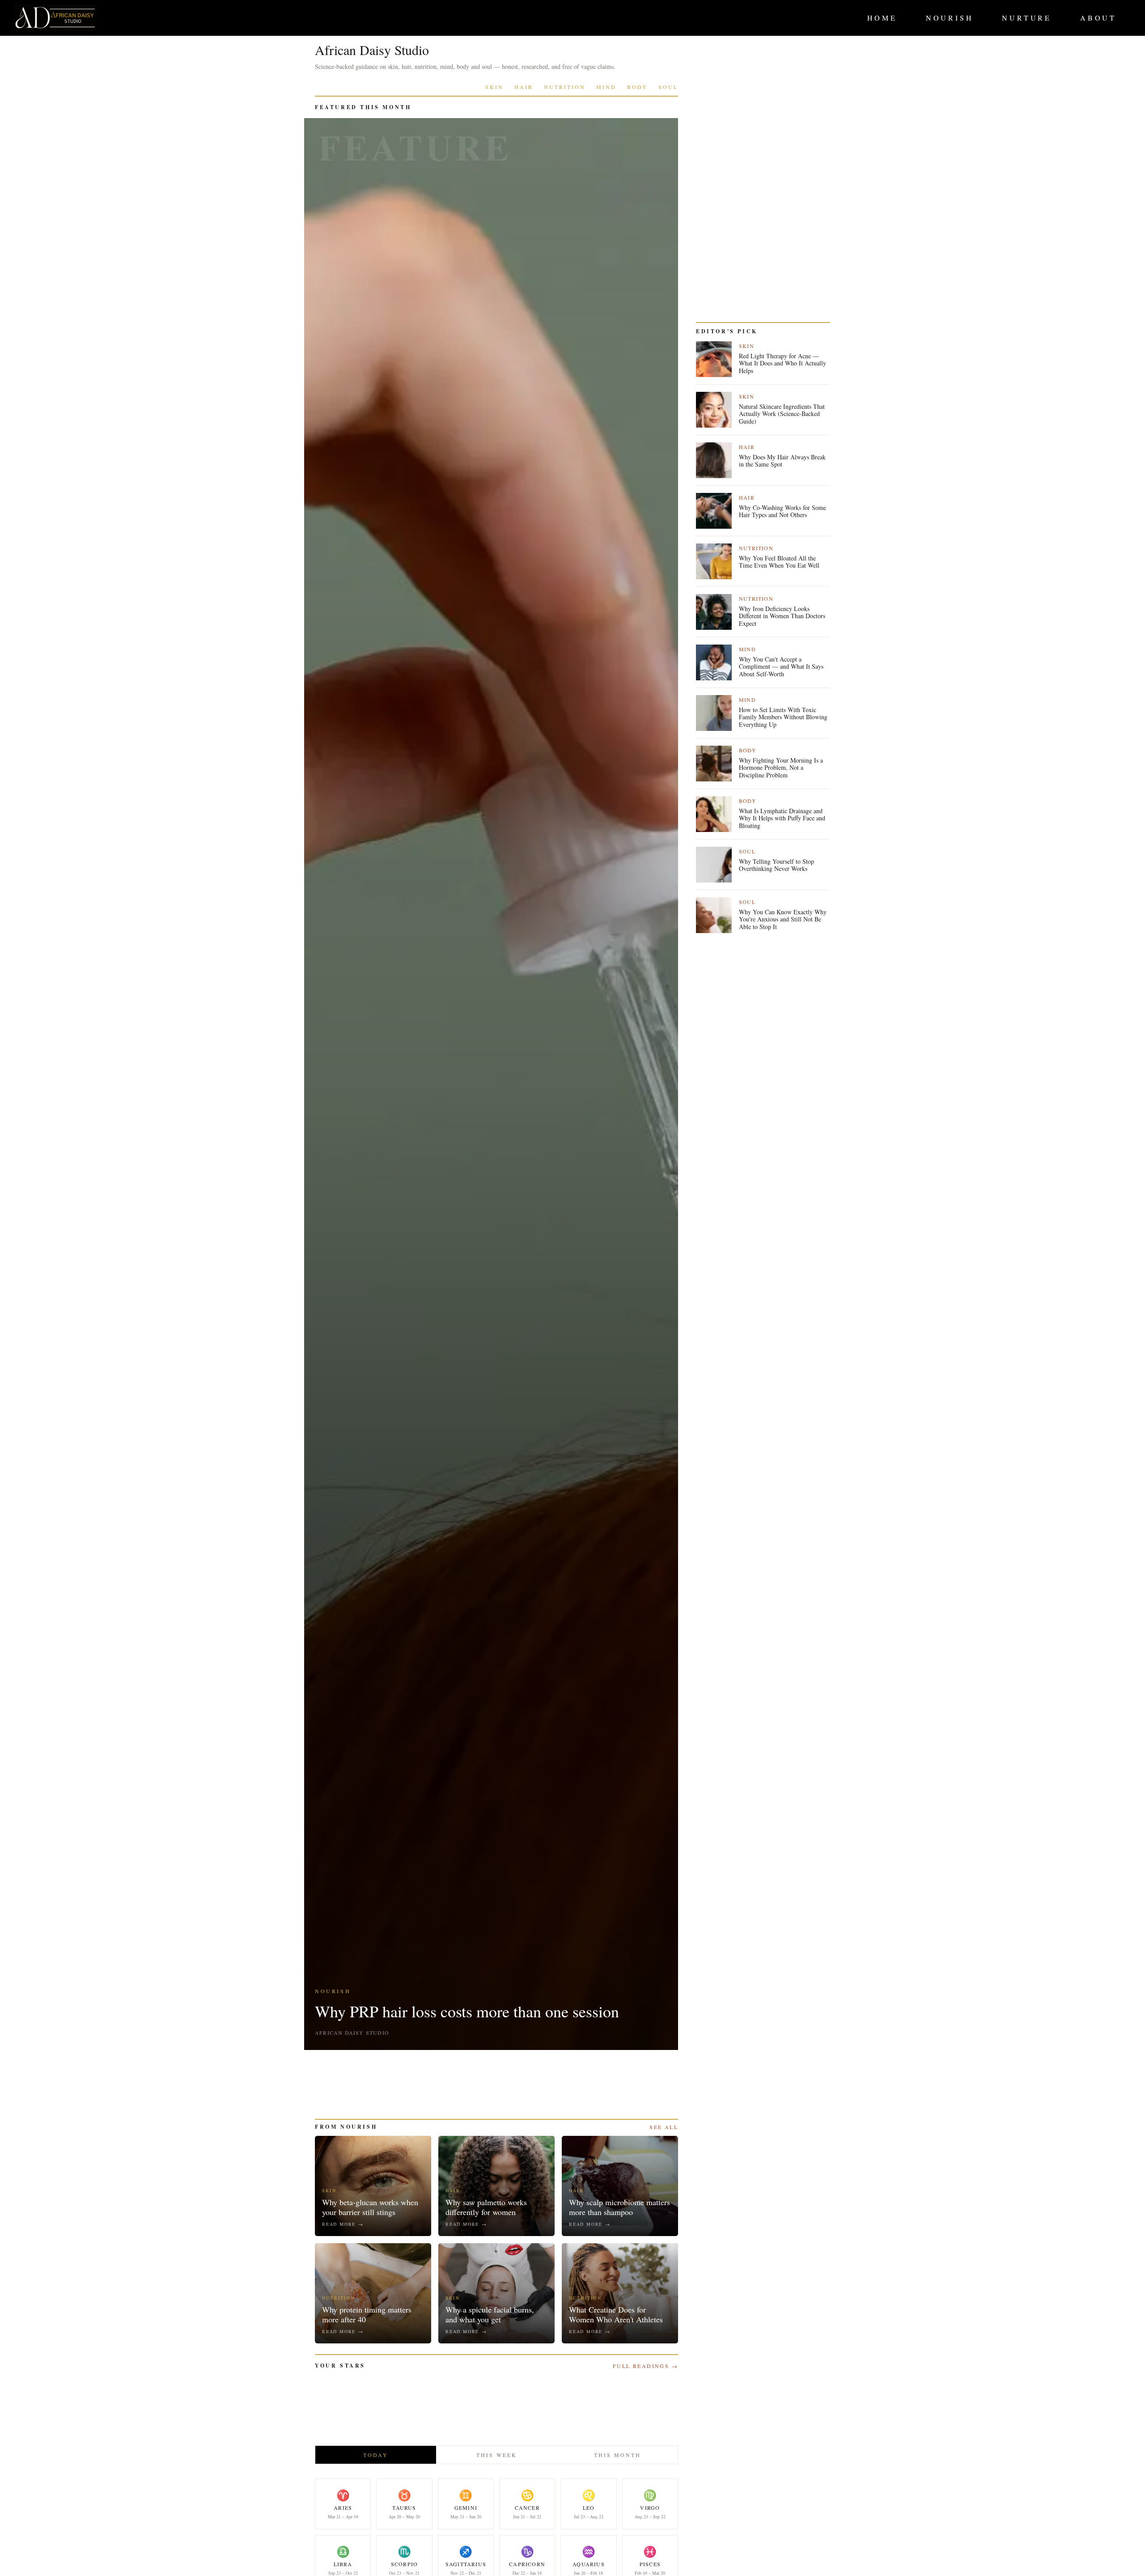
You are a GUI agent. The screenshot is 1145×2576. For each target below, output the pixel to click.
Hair (524, 87)
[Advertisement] (496, 2084)
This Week (497, 2455)
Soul (668, 87)
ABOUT (1098, 18)
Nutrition (565, 87)
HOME (882, 18)
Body (637, 87)
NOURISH (950, 18)
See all (664, 2127)
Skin (494, 87)
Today (376, 2455)
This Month (617, 2455)
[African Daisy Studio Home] (55, 18)
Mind (606, 87)
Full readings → (645, 2366)
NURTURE (1027, 18)
